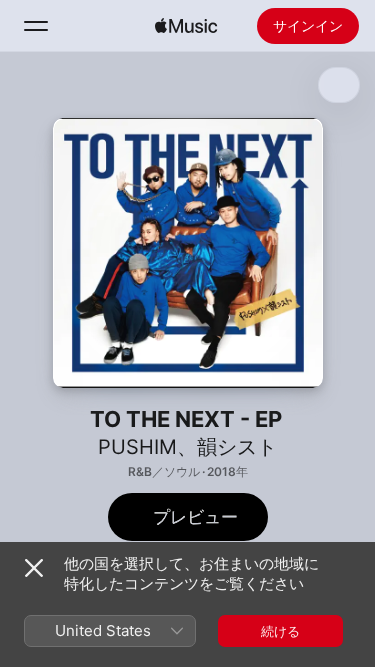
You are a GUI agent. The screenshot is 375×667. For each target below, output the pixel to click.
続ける (280, 631)
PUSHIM (137, 447)
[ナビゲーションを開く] (36, 26)
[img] (186, 26)
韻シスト (237, 447)
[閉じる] (34, 568)
